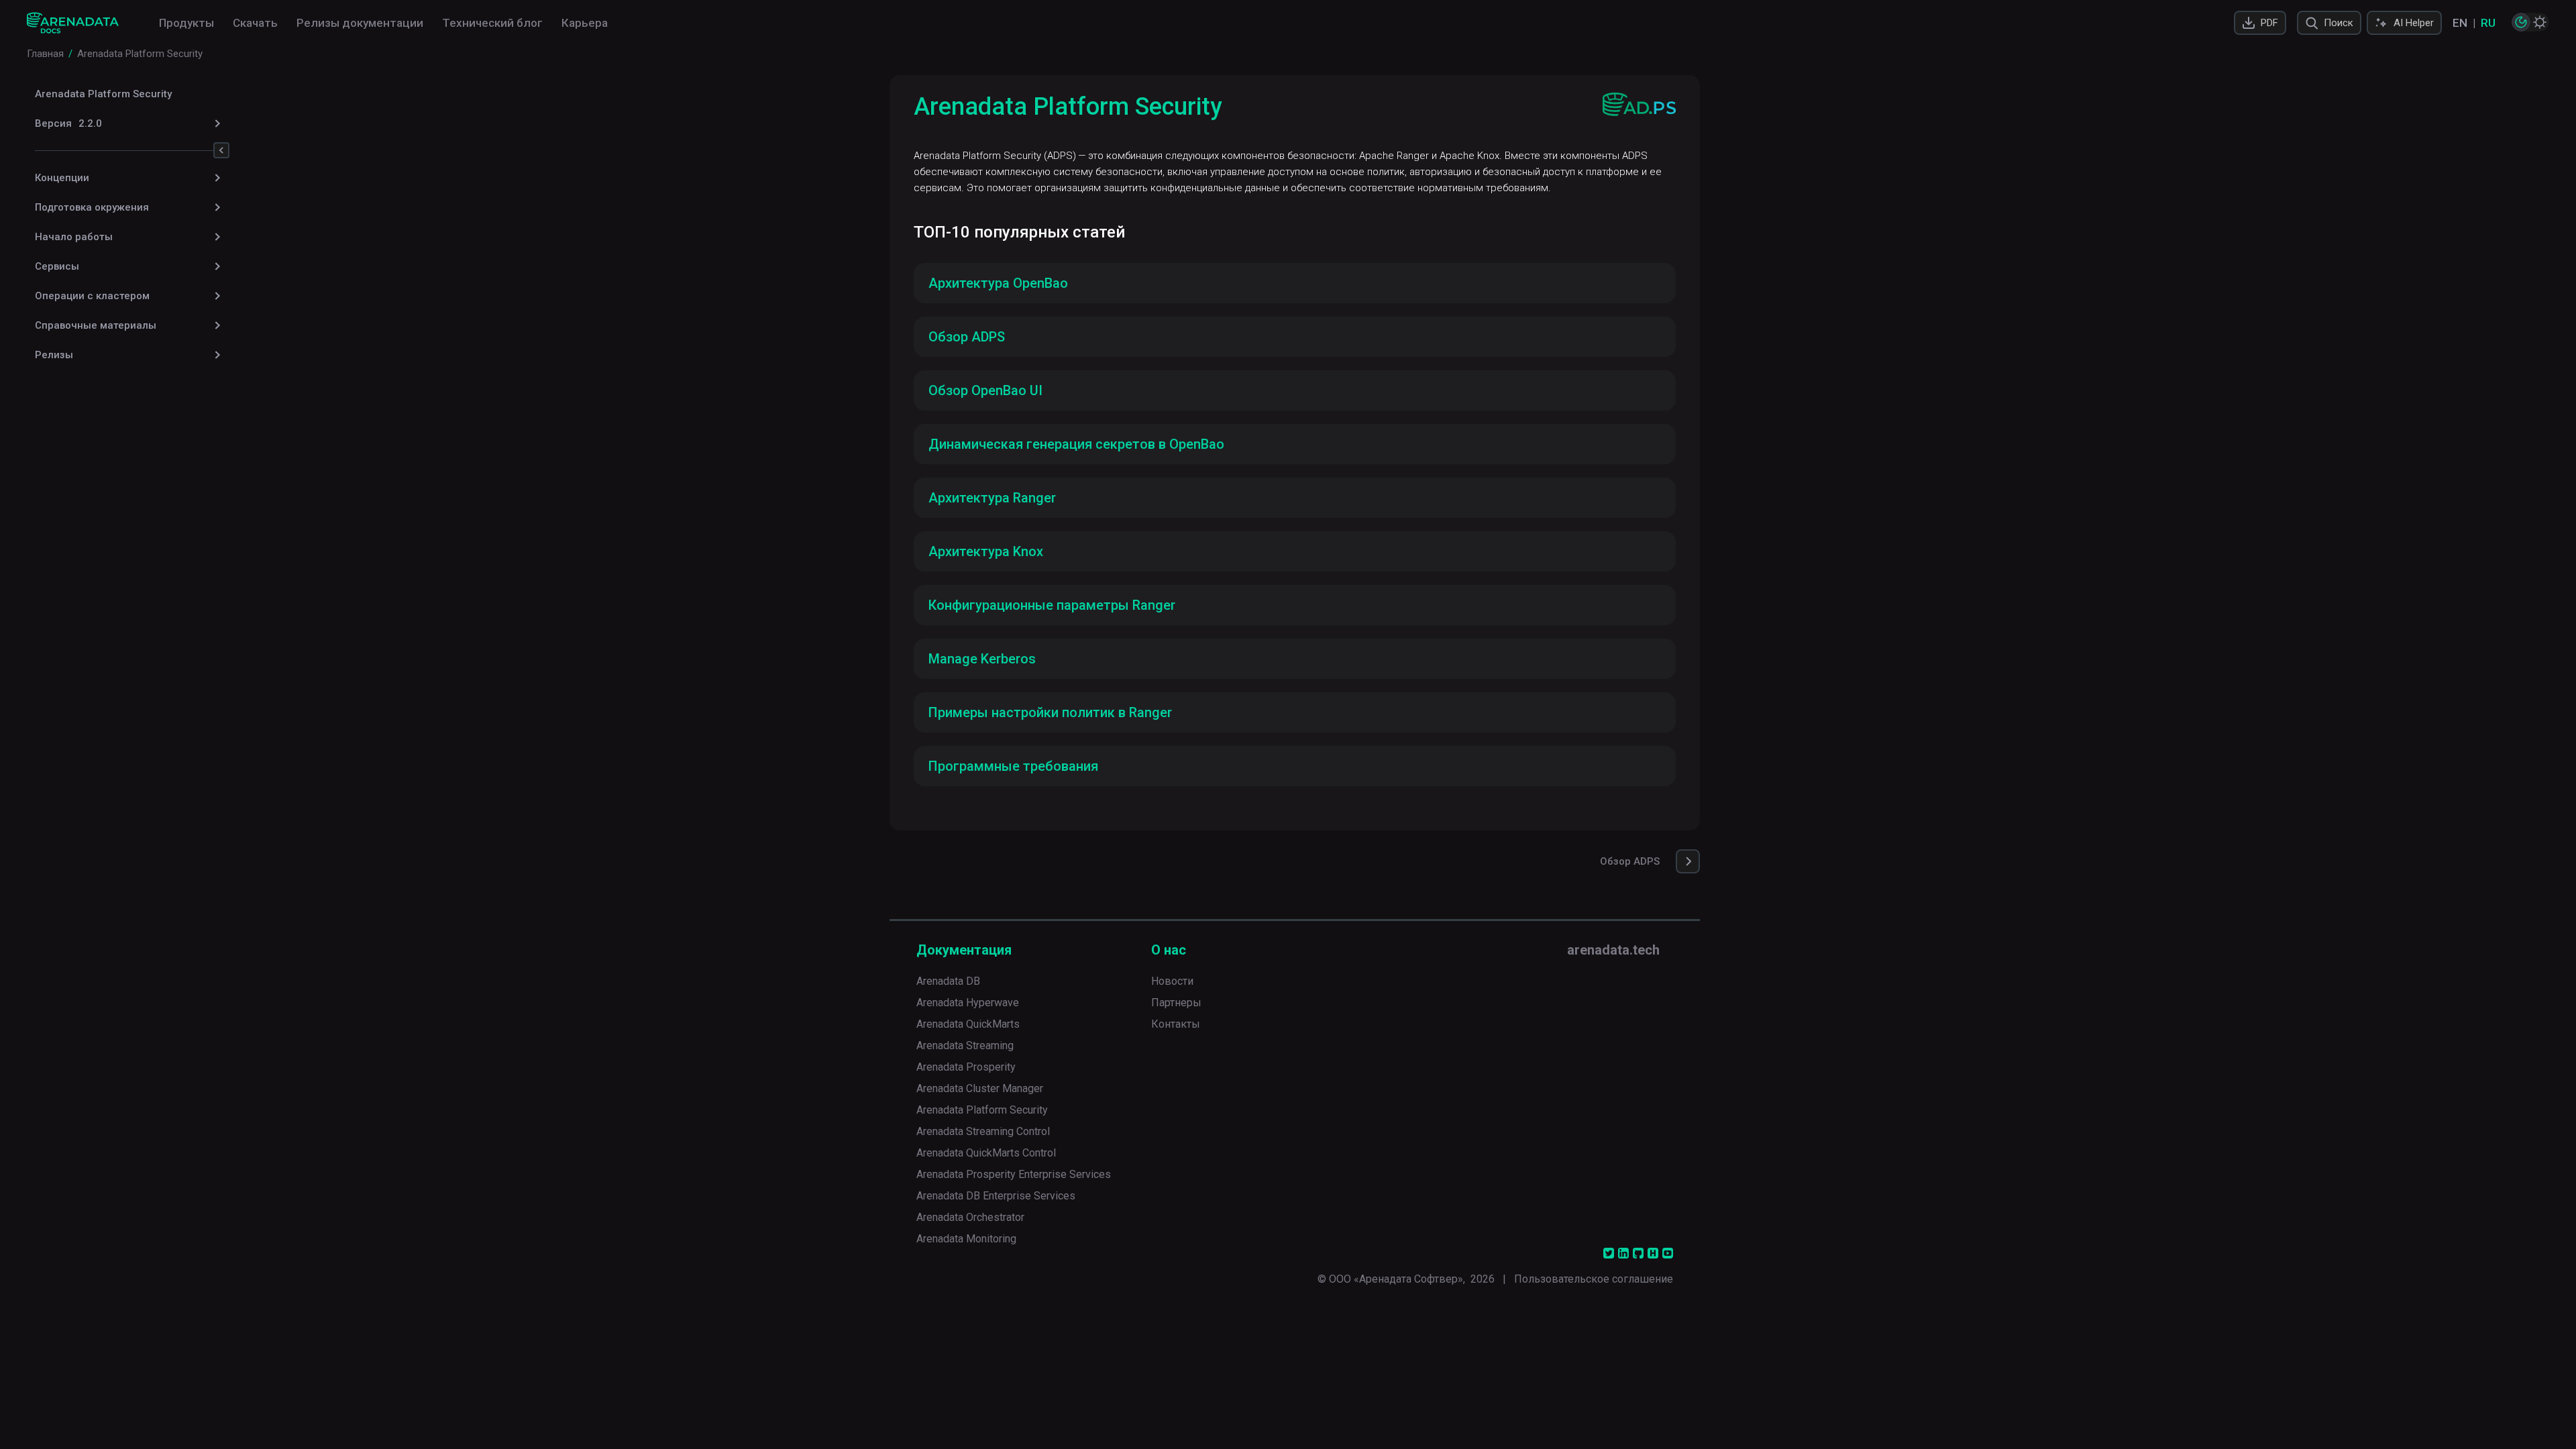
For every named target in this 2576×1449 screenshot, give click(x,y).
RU (2488, 23)
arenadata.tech (1613, 950)
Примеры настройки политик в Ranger (1050, 712)
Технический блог (492, 23)
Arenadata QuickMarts (968, 1024)
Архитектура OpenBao (998, 283)
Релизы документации (360, 23)
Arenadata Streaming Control (983, 1131)
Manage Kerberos (982, 659)
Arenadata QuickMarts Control (986, 1153)
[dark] (2521, 22)
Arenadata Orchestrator (970, 1217)
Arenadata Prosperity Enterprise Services (1014, 1174)
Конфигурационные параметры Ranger (1052, 605)
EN (2460, 23)
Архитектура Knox (986, 551)
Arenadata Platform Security (103, 94)
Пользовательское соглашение (1594, 1279)
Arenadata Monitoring (966, 1239)
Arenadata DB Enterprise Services (996, 1196)
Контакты (1176, 1024)
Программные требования (1013, 766)
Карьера (585, 23)
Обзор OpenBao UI (985, 390)
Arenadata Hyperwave (968, 1003)
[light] (2540, 22)
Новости (1172, 981)
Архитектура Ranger (992, 498)
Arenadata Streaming (965, 1045)
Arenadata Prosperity (966, 1067)
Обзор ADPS (967, 337)
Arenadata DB (948, 981)
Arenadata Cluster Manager (980, 1088)
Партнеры (1176, 1003)
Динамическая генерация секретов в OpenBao (1076, 444)
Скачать (255, 23)
